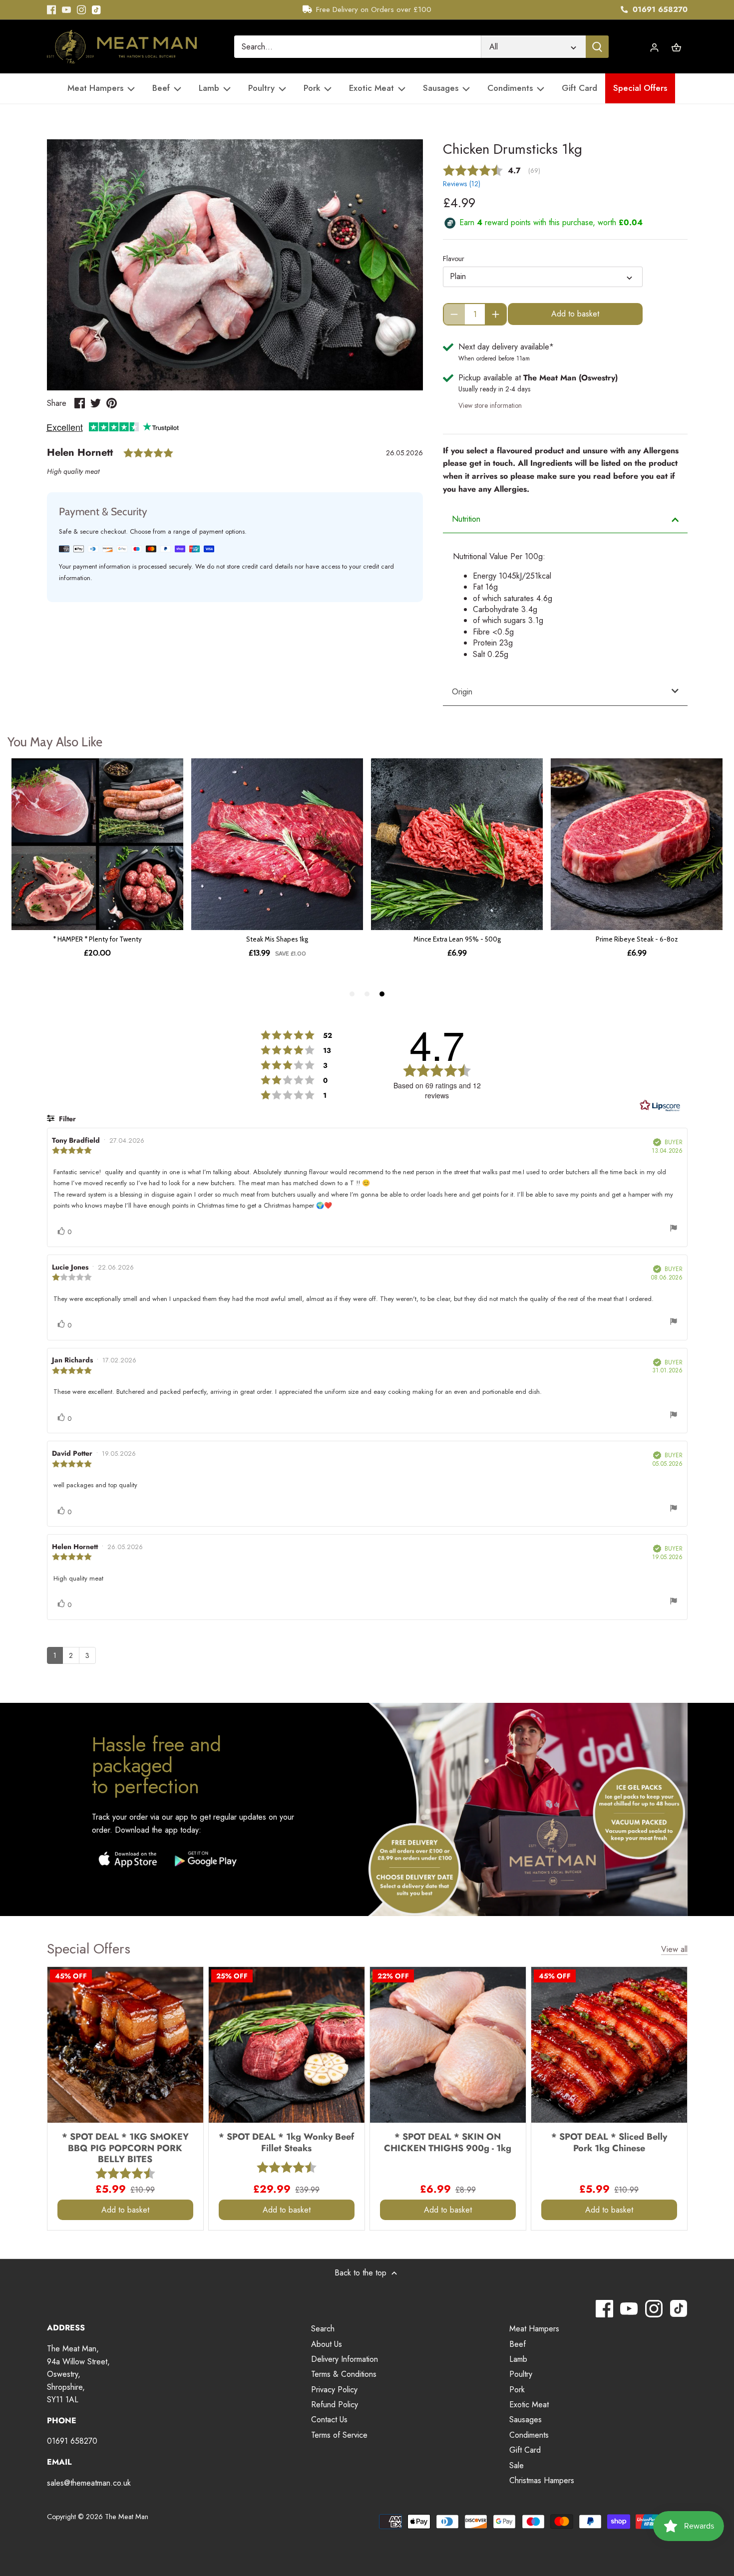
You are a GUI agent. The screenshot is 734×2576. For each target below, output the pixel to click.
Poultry (521, 2374)
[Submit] (597, 47)
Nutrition (466, 519)
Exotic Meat (529, 2405)
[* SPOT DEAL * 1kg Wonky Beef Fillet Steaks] (287, 2045)
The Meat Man (127, 2517)
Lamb (518, 2359)
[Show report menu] (674, 1230)
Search (323, 2329)
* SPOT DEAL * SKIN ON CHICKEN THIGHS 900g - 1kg (448, 2142)
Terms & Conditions (344, 2374)
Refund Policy (335, 2405)
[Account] (655, 47)
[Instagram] (81, 10)
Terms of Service (339, 2435)
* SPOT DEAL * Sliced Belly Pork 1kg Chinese (609, 2142)
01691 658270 (659, 9)
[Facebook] (51, 10)
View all (674, 1949)
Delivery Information (345, 2359)
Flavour (454, 259)
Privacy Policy (334, 2390)
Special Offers (89, 1949)
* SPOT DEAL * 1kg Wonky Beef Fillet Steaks (286, 2142)
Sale (517, 2465)
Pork (517, 2390)
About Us (327, 2344)
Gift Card (525, 2450)
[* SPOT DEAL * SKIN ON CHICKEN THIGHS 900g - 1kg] (448, 2045)
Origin (462, 692)
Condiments (529, 2435)
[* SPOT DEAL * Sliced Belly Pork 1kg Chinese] (609, 2045)
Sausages (526, 2419)
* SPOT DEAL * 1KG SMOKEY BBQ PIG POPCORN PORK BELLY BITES (125, 2148)
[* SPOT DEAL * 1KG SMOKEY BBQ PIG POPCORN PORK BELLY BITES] (125, 2045)
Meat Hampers (534, 2329)
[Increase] (496, 314)
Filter (66, 1119)
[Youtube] (66, 10)
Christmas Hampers (542, 2480)
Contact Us (329, 2419)
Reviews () (462, 184)
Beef (518, 2344)
